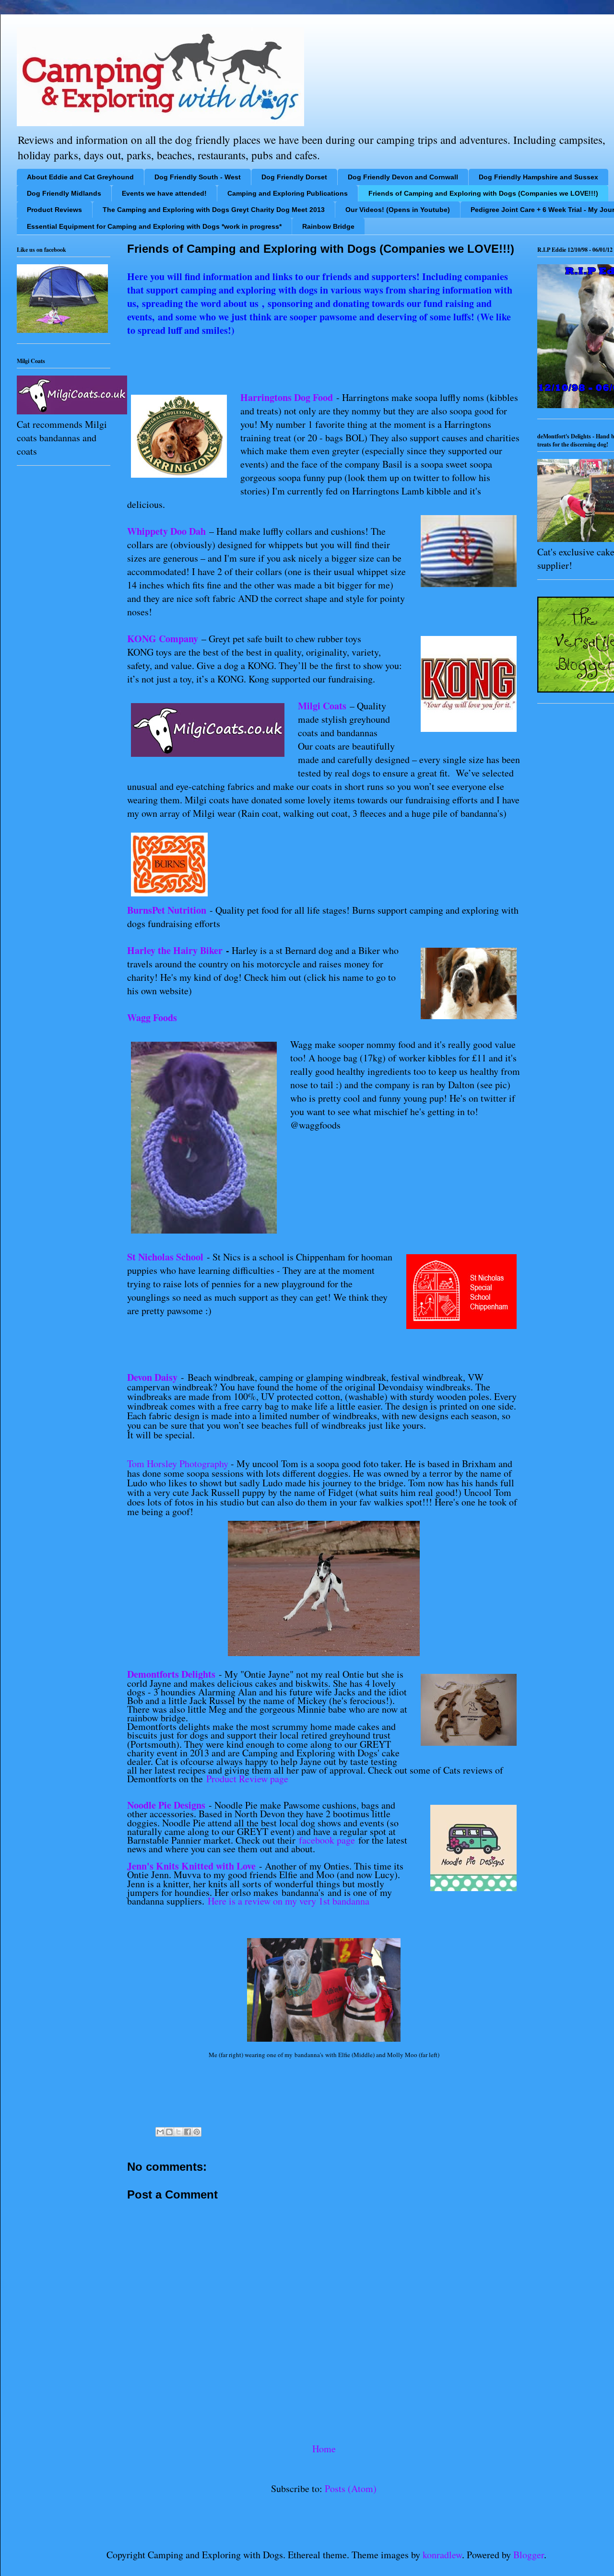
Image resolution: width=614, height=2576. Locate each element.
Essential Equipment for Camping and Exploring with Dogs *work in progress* (154, 226)
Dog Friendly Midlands (64, 193)
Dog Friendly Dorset (294, 177)
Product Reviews (54, 210)
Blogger (529, 2555)
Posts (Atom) (351, 2488)
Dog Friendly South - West (198, 177)
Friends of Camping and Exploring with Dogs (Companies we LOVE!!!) (483, 193)
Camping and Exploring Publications (288, 193)
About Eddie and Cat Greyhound (80, 177)
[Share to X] (178, 2132)
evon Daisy (157, 1377)
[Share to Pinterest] (197, 2132)
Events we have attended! (164, 193)
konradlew (442, 2555)
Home (324, 2449)
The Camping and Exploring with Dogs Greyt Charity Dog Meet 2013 (214, 210)
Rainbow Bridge (328, 226)
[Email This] (160, 2132)
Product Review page (247, 1779)
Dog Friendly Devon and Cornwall (403, 177)
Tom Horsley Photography (178, 1464)
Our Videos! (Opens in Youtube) (398, 210)
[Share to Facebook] (188, 2132)
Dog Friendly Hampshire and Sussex (538, 177)
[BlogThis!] (169, 2132)
